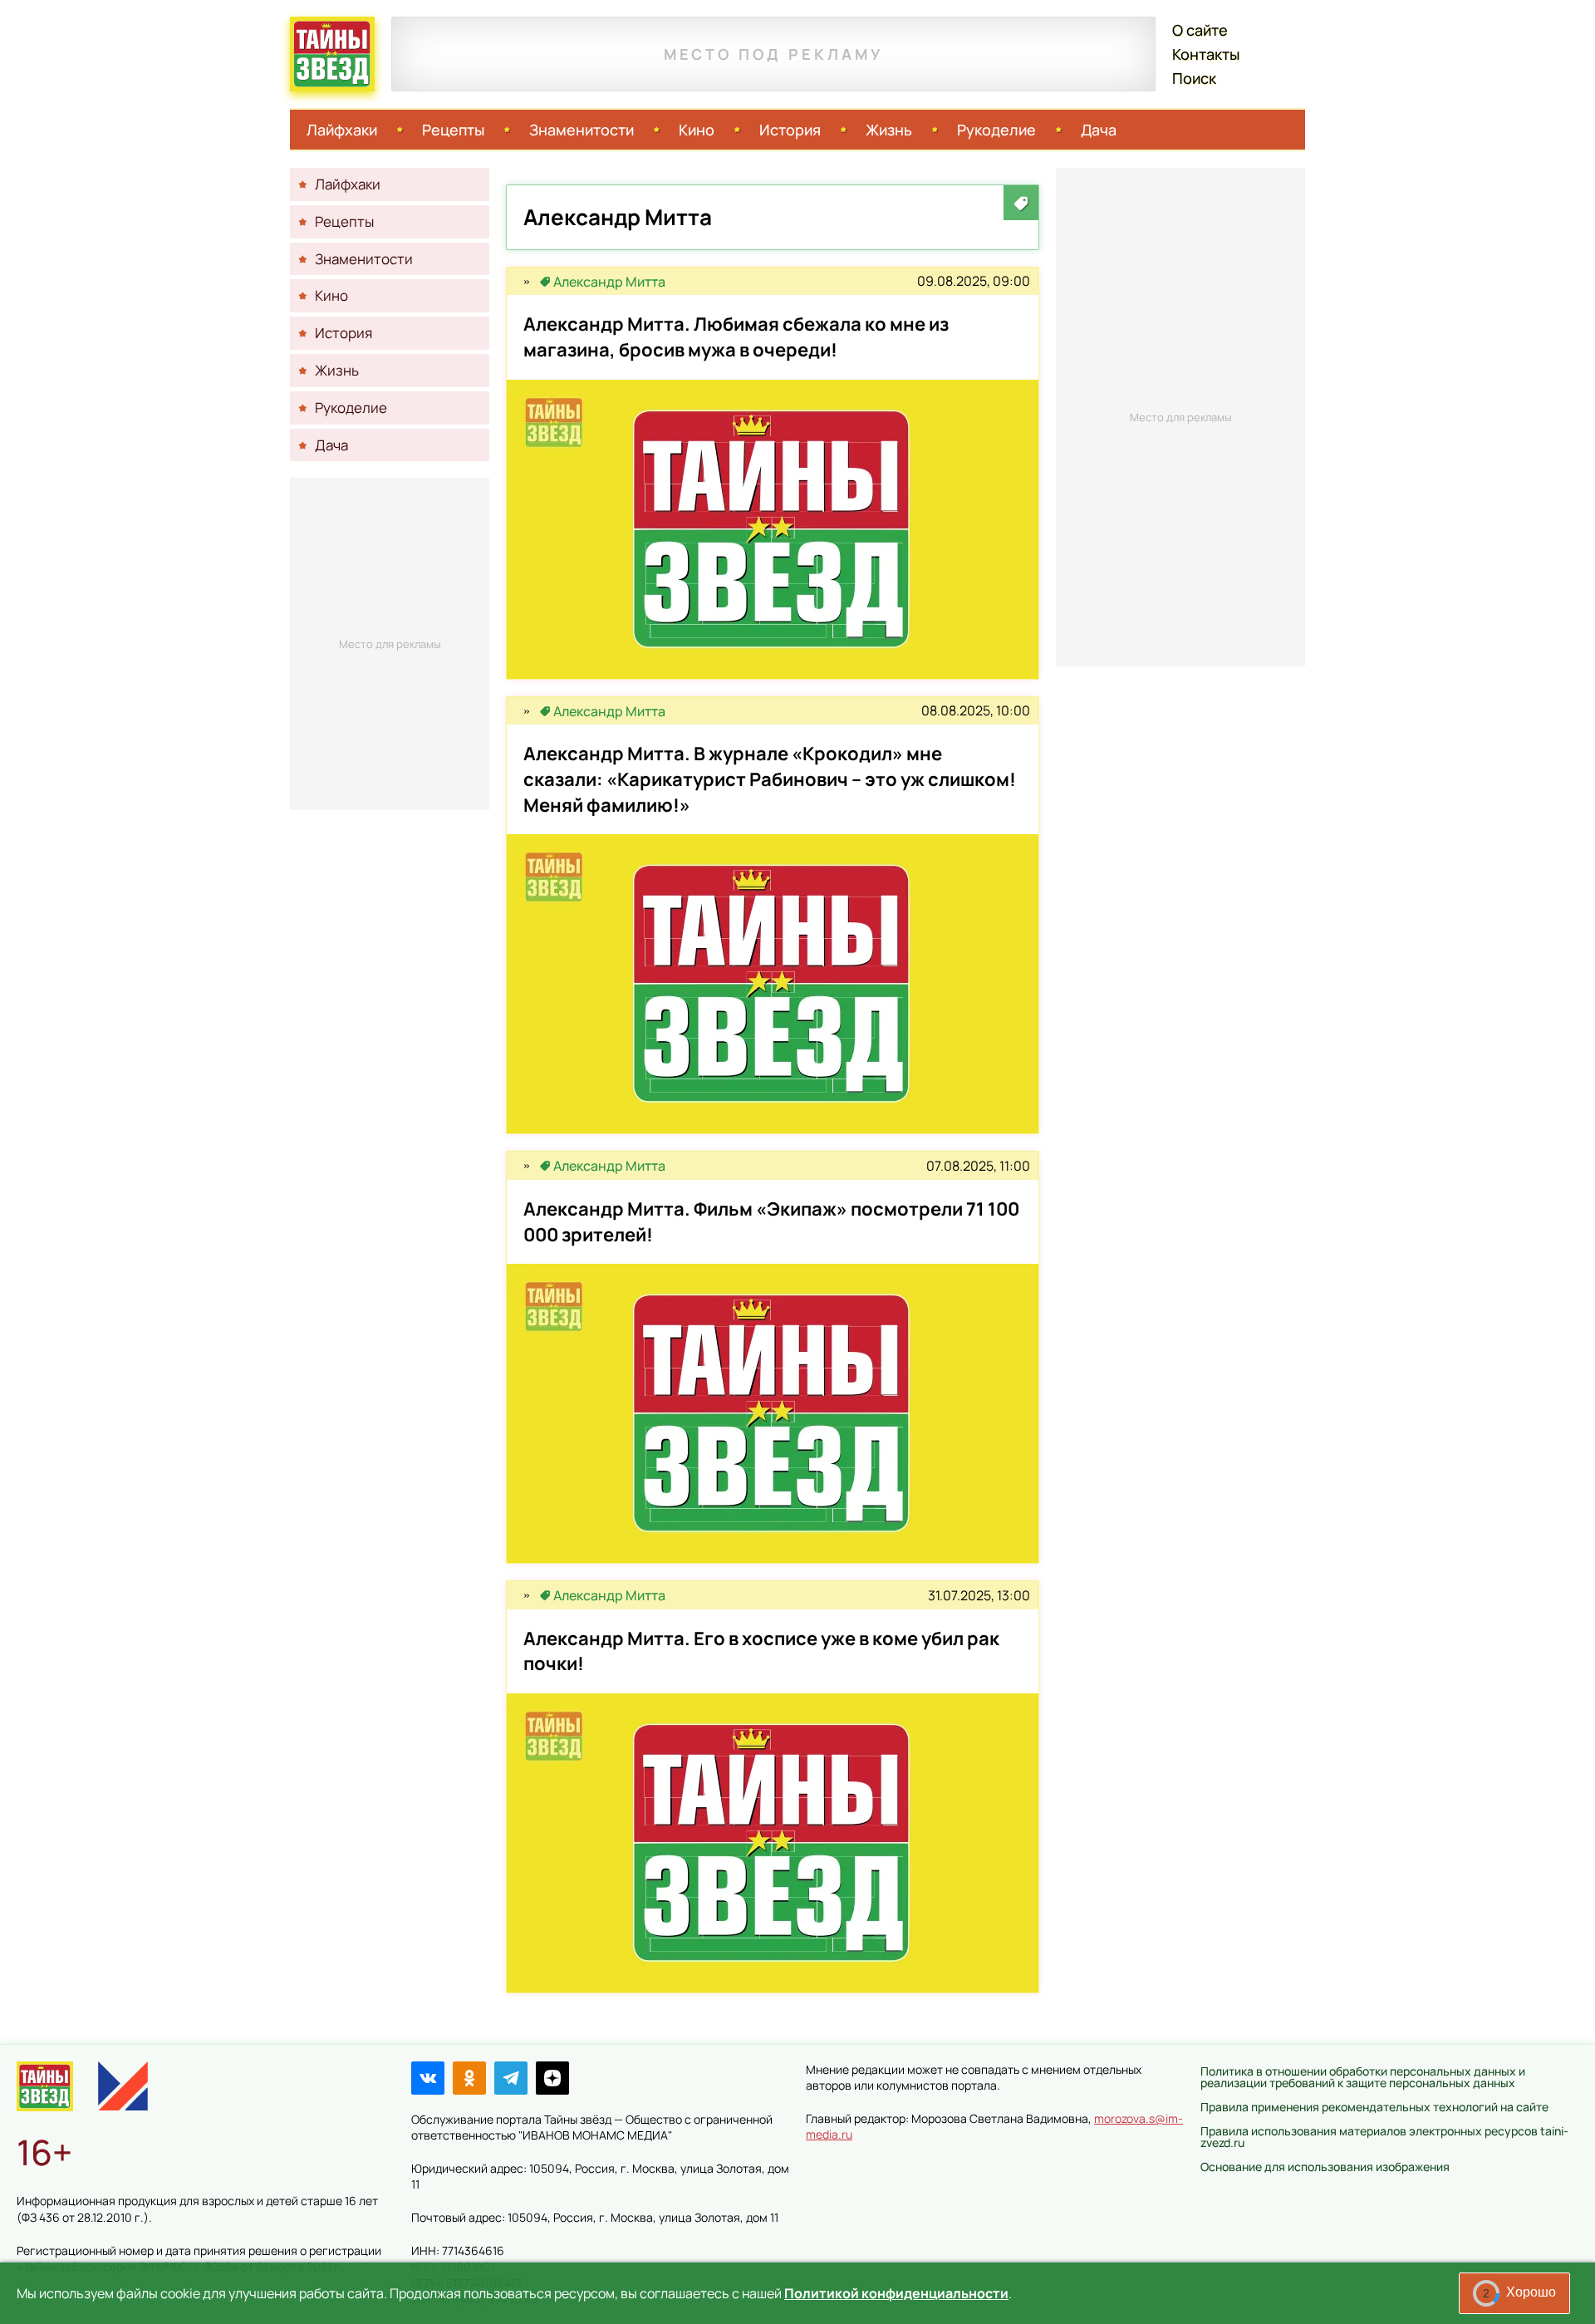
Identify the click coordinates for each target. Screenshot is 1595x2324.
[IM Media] (123, 2086)
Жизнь (889, 130)
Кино (697, 130)
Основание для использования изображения (1325, 2167)
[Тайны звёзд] (527, 282)
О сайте (1200, 30)
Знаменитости (582, 130)
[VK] (428, 2078)
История (790, 130)
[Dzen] (552, 2078)
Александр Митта (609, 282)
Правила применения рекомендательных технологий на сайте (1374, 2107)
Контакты (1206, 54)
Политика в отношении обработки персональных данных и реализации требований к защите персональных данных (1363, 2077)
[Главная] (45, 2086)
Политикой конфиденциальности (896, 2293)
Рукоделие (996, 130)
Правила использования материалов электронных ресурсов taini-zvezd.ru (1384, 2137)
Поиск (1194, 78)
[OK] (469, 2078)
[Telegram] (511, 2078)
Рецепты (453, 130)
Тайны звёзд (332, 54)
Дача (1099, 130)
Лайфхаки (342, 130)
